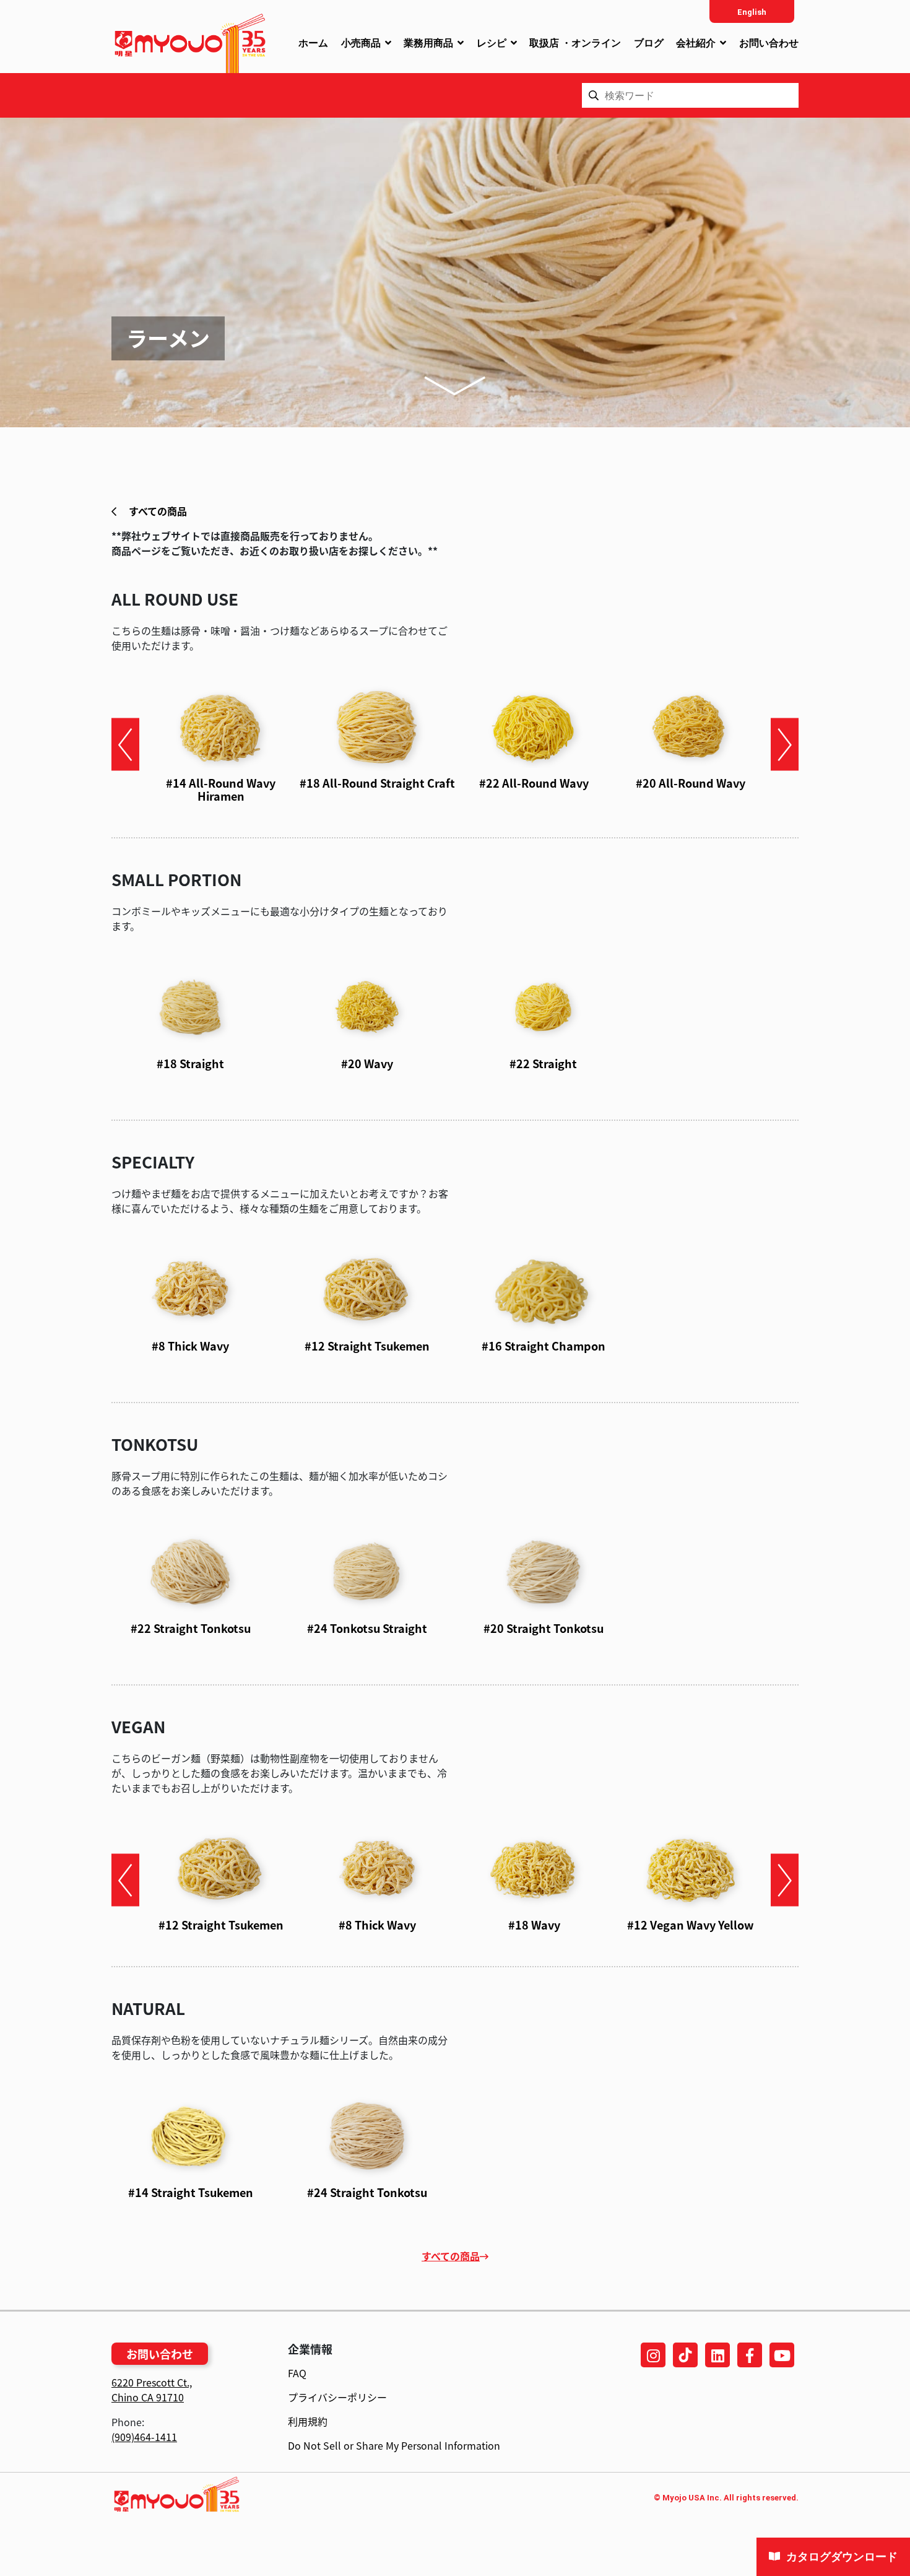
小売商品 (361, 43)
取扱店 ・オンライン (575, 43)
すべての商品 (157, 511)
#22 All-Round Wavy (534, 783)
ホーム (313, 43)
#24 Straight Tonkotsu (367, 2192)
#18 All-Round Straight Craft (377, 783)
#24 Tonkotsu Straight (367, 1628)
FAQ (297, 2373)
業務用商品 (428, 43)
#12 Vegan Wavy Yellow (691, 1925)
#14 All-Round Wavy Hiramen (221, 790)
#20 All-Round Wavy (691, 783)
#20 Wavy (367, 1063)
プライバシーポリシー (337, 2397)
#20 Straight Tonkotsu (544, 1628)
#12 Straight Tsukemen (367, 1346)
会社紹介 (696, 43)
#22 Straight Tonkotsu (191, 1628)
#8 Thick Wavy (190, 1346)
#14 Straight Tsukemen (191, 2192)
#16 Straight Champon (544, 1346)
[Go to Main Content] (455, 385)
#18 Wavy (534, 1925)
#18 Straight (190, 1063)
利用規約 (308, 2421)
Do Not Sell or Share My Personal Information (394, 2445)
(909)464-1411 (144, 2437)
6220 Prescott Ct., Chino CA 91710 (152, 2390)
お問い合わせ (769, 43)
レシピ (492, 43)
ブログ (649, 43)
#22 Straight (543, 1063)
